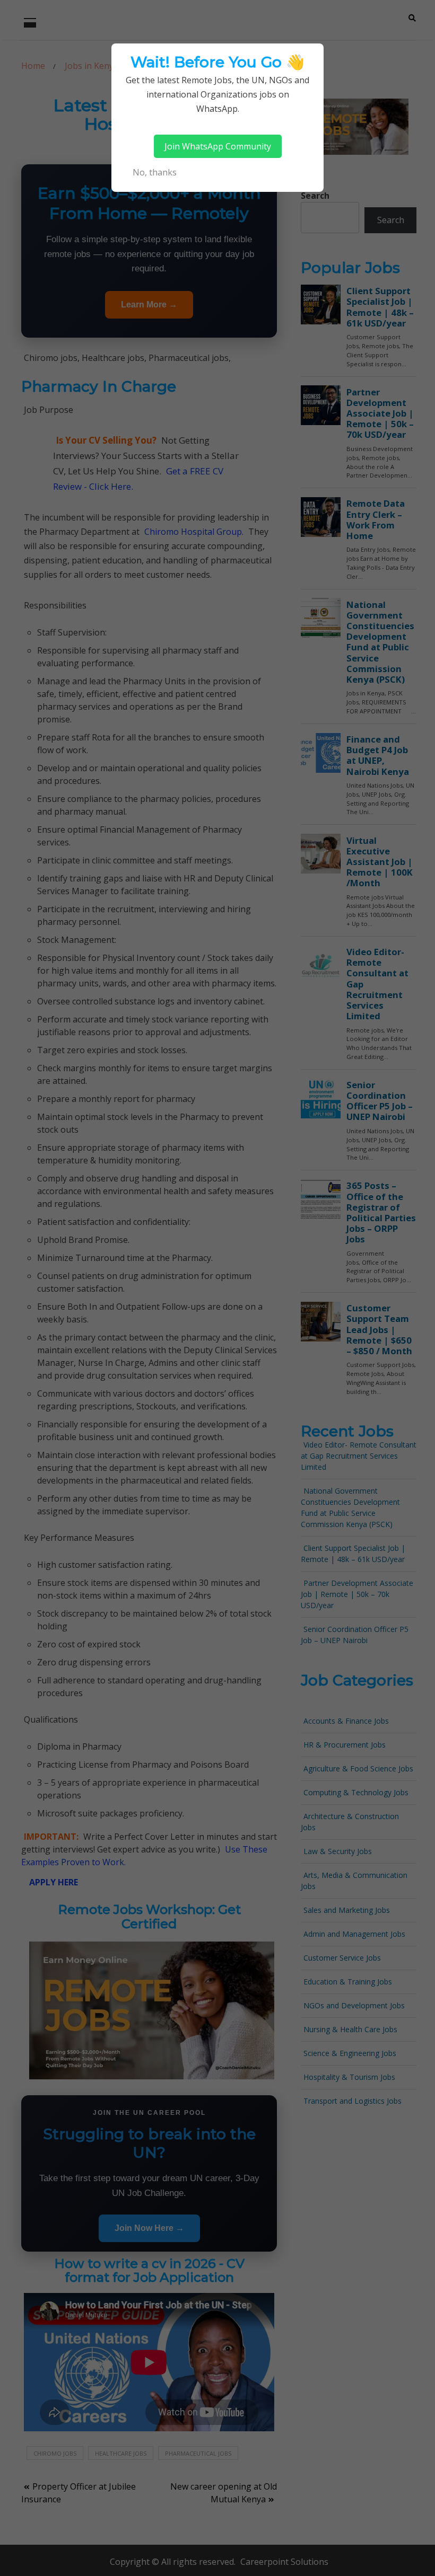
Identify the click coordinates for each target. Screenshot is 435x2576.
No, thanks (155, 172)
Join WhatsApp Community (218, 146)
